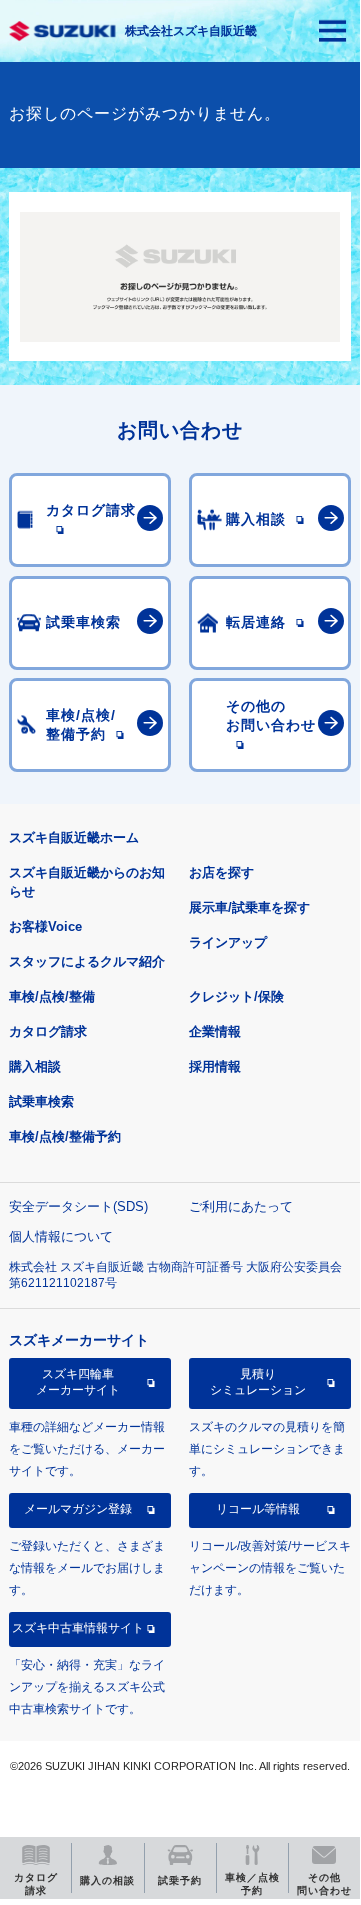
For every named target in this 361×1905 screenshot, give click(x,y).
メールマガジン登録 (78, 1509)
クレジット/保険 (236, 996)
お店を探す (221, 872)
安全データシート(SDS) (78, 1206)
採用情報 (215, 1066)
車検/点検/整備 (52, 996)
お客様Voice (45, 926)
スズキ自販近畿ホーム (74, 837)
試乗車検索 (41, 1101)
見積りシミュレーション (258, 1382)
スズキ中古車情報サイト (78, 1628)
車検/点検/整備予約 (65, 1136)
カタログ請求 (48, 1031)
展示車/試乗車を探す (249, 907)
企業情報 (215, 1031)
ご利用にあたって (241, 1206)
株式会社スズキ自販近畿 (191, 31)
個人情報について (61, 1236)
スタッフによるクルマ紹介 (87, 961)
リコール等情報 (258, 1509)
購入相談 (35, 1066)
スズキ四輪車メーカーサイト (78, 1382)
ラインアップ (228, 942)
